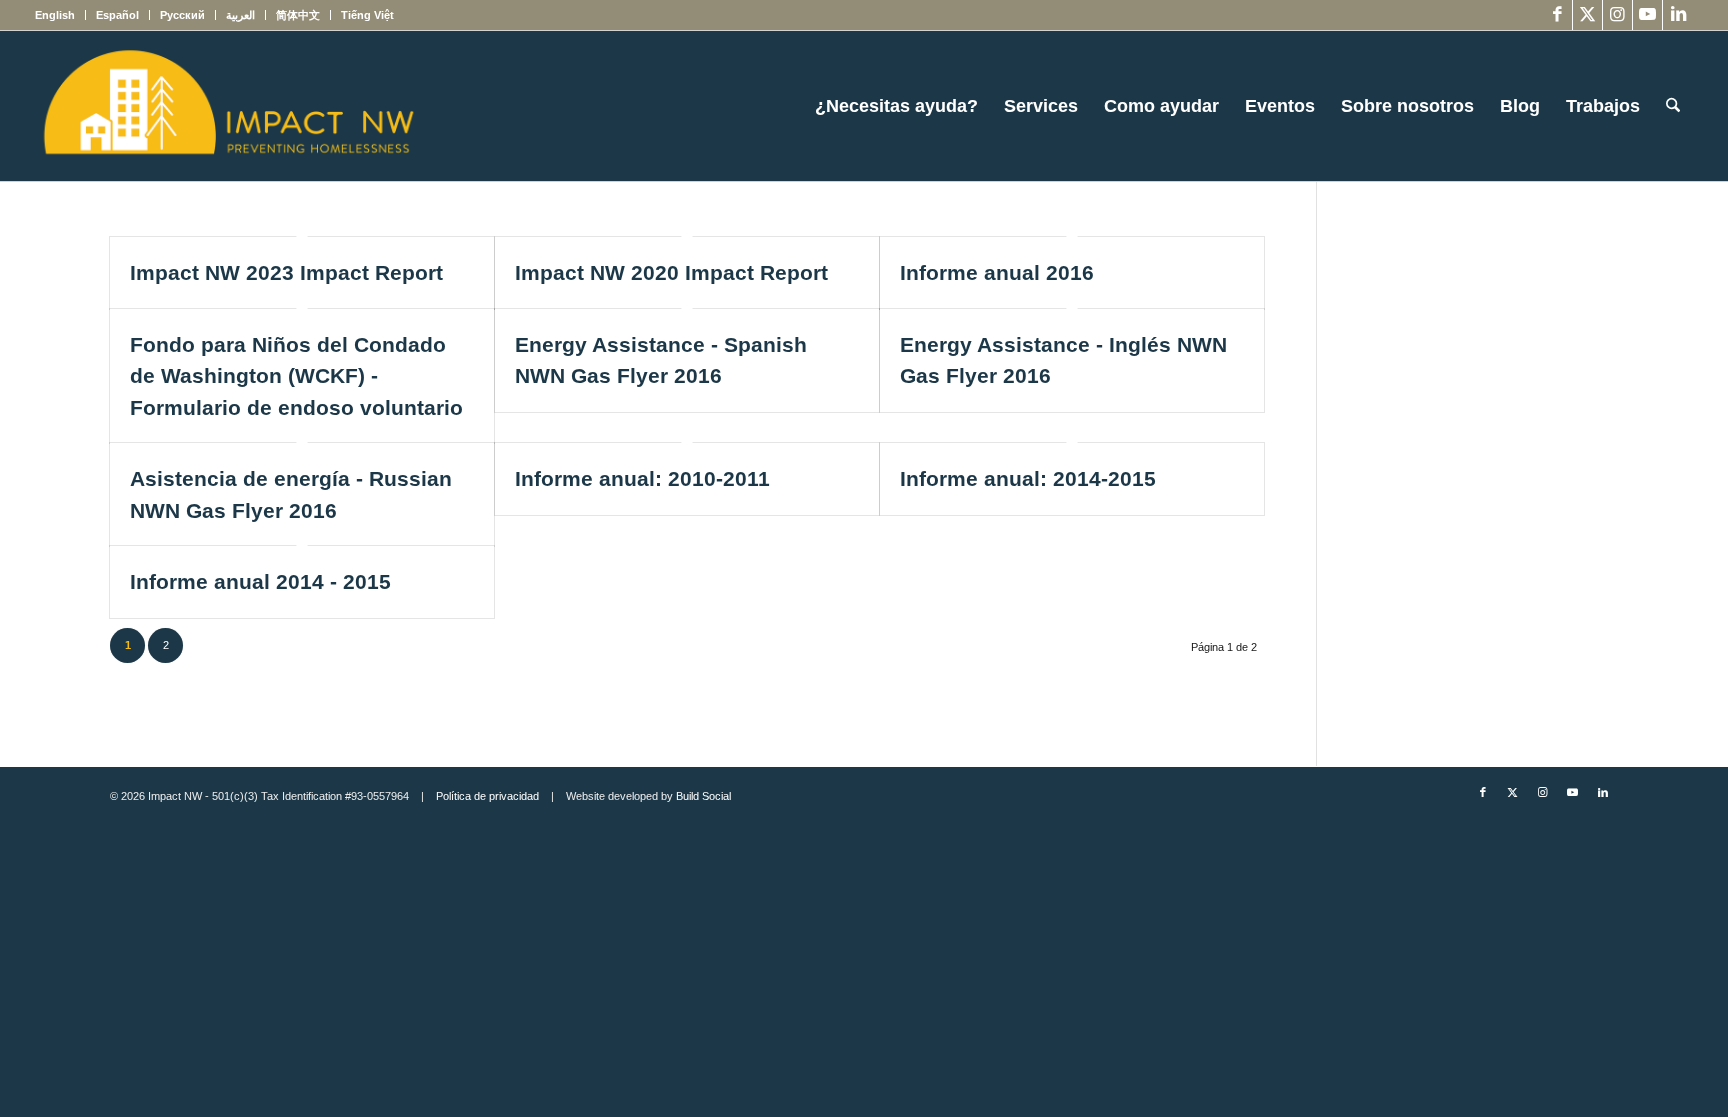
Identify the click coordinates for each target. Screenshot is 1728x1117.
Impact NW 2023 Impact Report (286, 272)
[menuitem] (60, 15)
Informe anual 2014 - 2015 (260, 581)
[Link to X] (1587, 15)
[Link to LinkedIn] (1678, 15)
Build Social (703, 796)
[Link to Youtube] (1647, 15)
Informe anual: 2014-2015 (1028, 478)
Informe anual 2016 (997, 272)
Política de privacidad (487, 796)
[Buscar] (1673, 106)
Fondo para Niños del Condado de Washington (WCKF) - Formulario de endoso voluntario (296, 376)
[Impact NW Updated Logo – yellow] (228, 106)
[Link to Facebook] (1557, 15)
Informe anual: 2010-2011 (642, 478)
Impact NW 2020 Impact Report (671, 272)
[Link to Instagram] (1617, 15)
